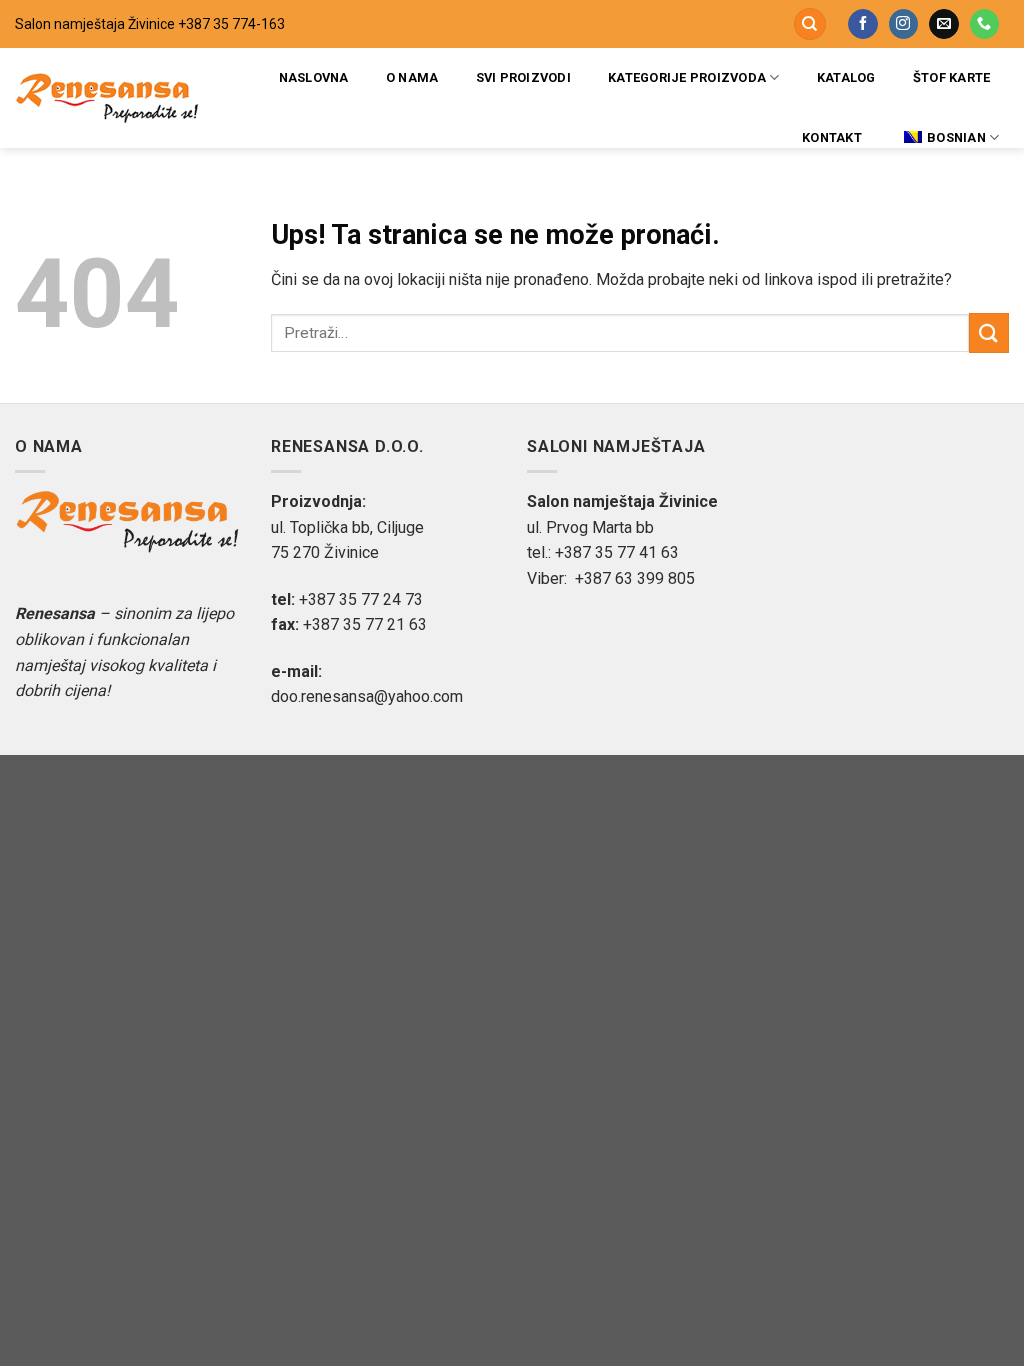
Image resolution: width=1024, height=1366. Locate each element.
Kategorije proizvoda (687, 77)
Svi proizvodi (523, 77)
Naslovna (314, 77)
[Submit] (989, 332)
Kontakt (832, 137)
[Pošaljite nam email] (943, 24)
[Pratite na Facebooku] (862, 24)
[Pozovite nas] (984, 24)
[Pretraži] (810, 24)
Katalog (846, 77)
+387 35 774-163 (231, 24)
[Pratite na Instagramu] (903, 24)
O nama (412, 77)
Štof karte (952, 77)
